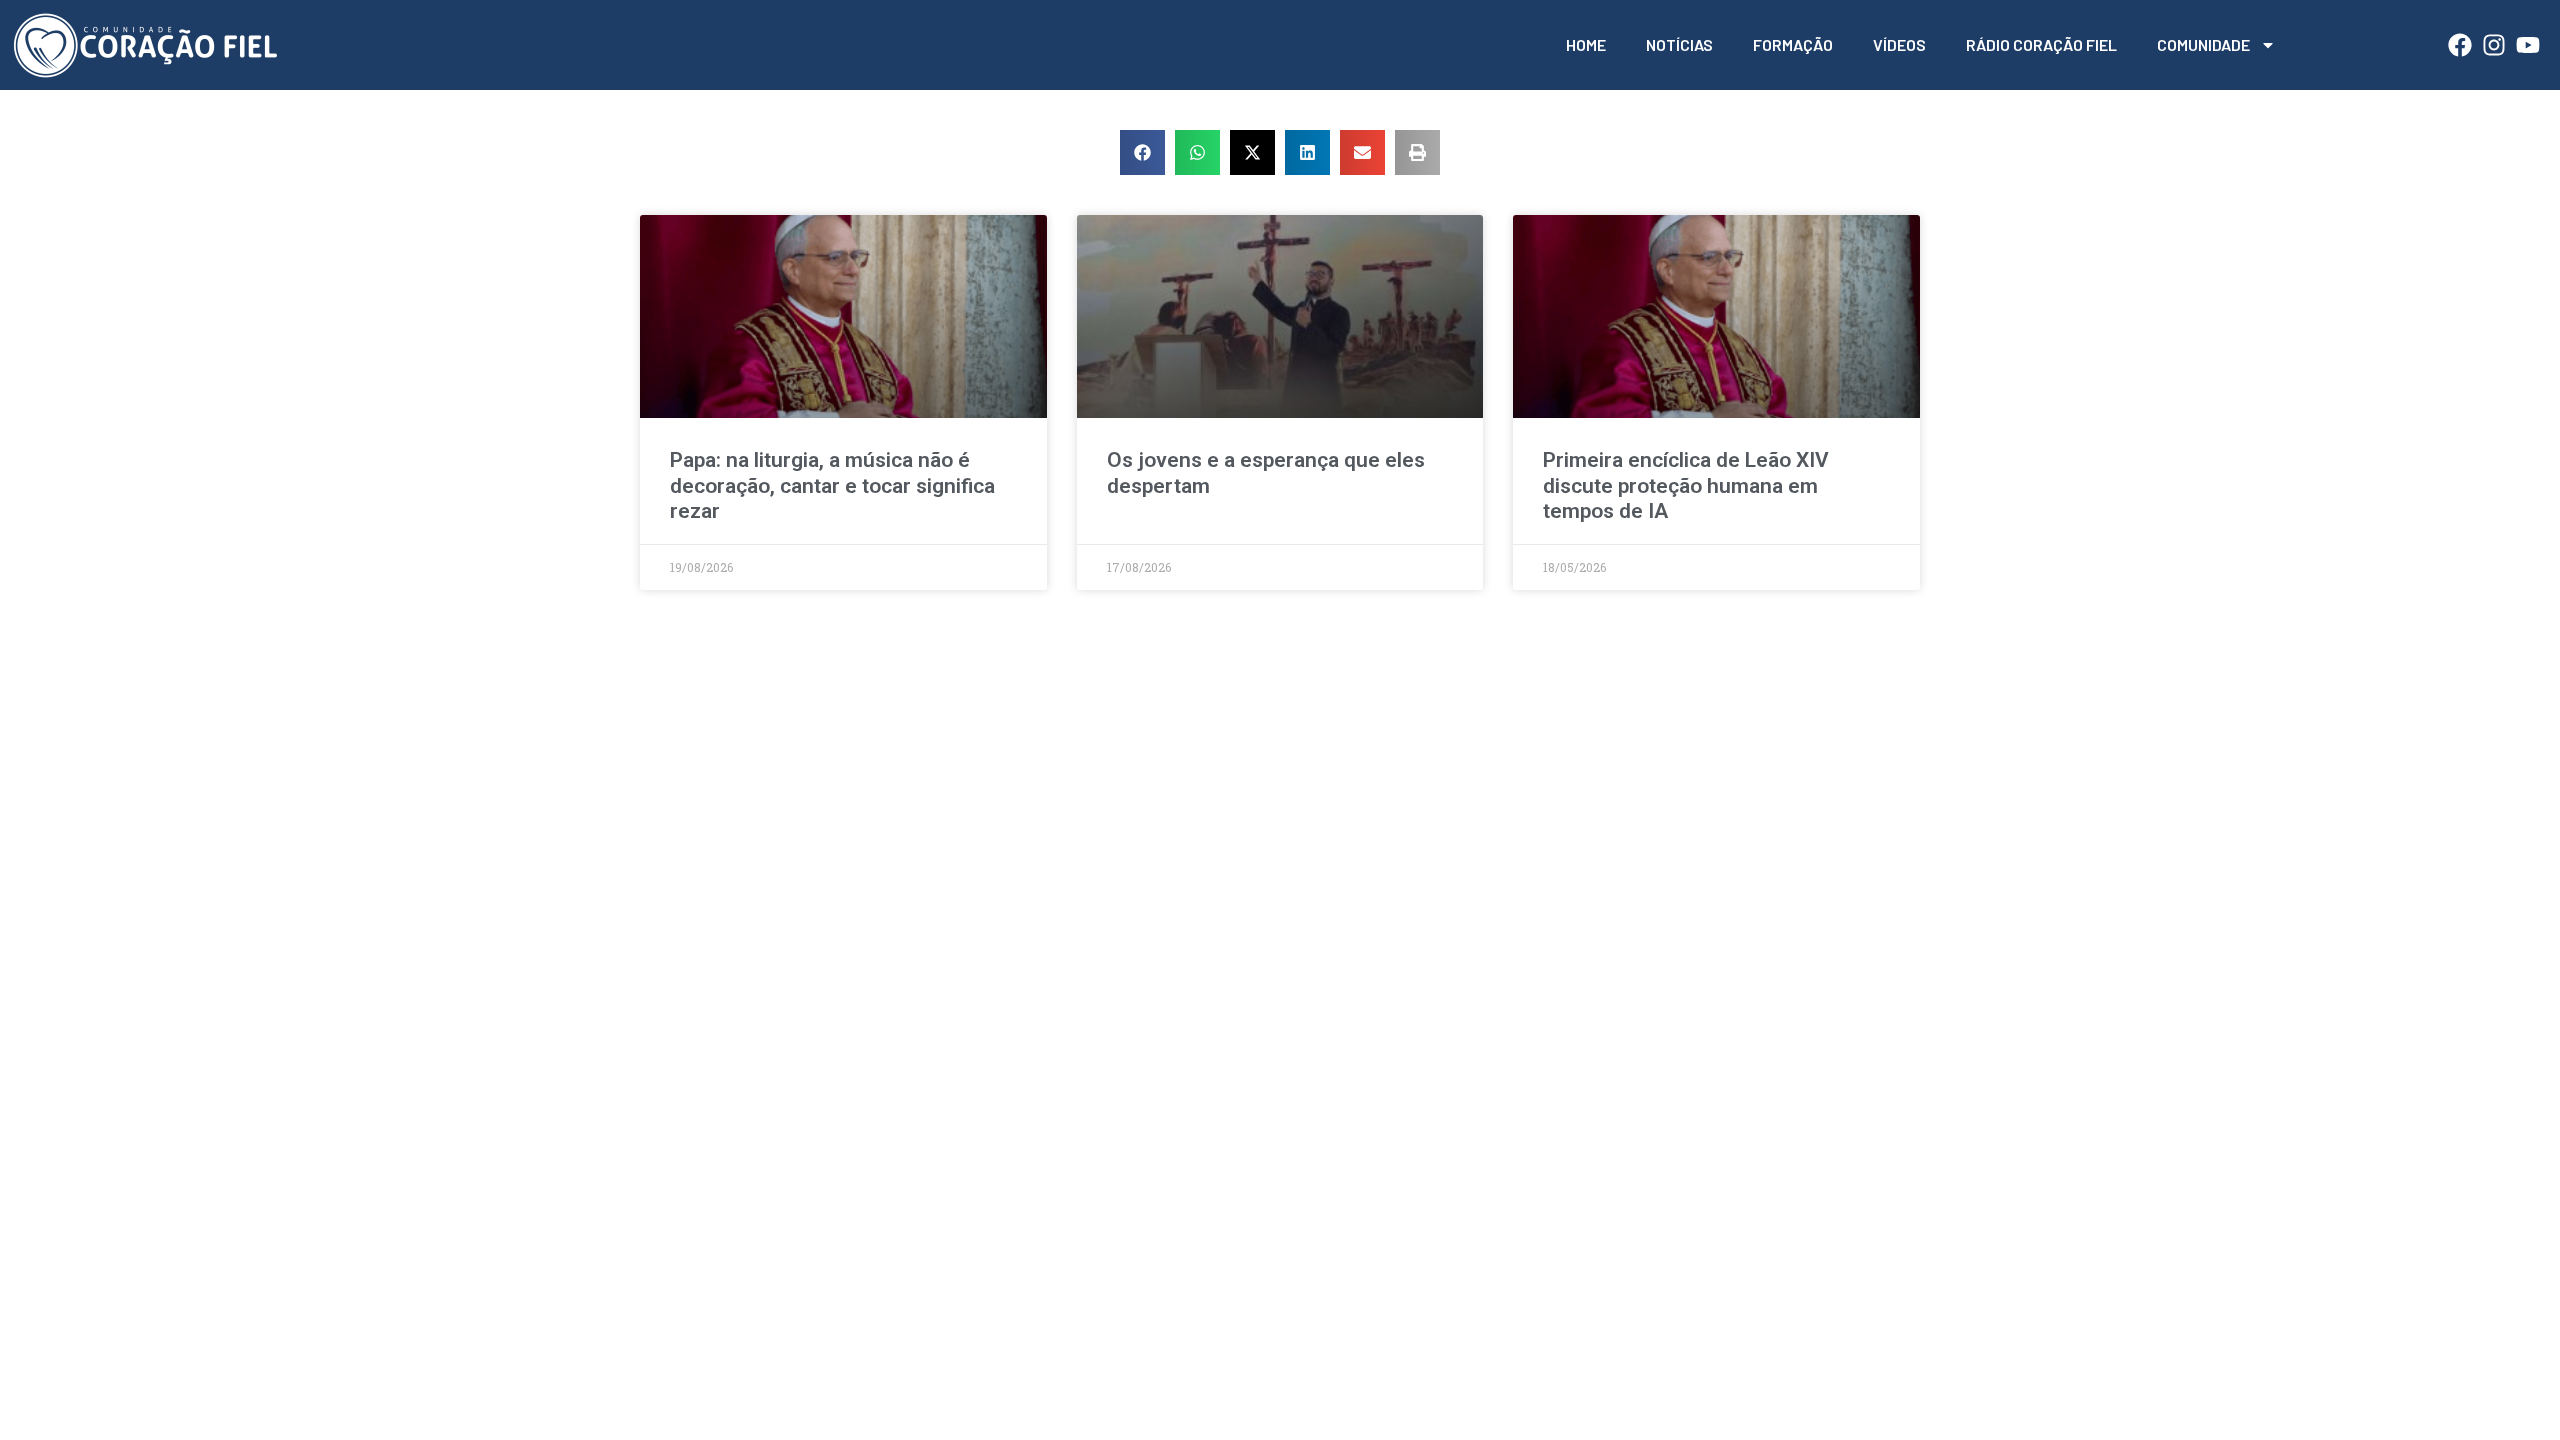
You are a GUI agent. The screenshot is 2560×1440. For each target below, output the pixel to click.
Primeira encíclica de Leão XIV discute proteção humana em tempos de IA (1686, 485)
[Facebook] (2460, 45)
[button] (1142, 152)
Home (1586, 44)
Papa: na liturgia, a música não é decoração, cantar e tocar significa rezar (832, 485)
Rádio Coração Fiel (2041, 44)
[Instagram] (2494, 45)
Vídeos (1899, 44)
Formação (1793, 44)
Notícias (1679, 44)
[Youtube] (2528, 45)
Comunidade (2203, 44)
